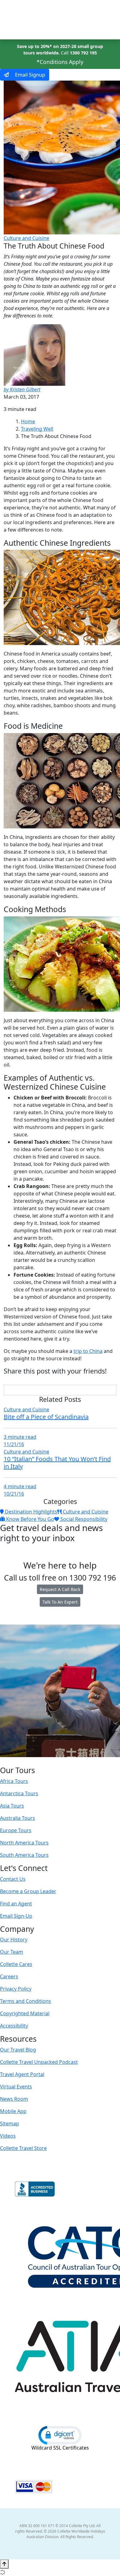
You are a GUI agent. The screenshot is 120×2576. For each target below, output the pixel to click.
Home (28, 421)
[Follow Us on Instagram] (47, 1761)
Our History (14, 1940)
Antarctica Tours (19, 1793)
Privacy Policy (16, 1989)
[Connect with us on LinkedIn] (59, 1761)
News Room (14, 2099)
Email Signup (30, 75)
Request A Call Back (60, 1589)
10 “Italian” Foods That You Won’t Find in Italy (57, 1463)
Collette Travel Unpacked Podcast (39, 2062)
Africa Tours (14, 1781)
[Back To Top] (4, 2564)
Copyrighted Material (25, 2013)
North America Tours (24, 1843)
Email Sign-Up (16, 1916)
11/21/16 (14, 1444)
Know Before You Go (30, 1519)
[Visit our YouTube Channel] (72, 1761)
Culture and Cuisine (26, 238)
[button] (60, 2435)
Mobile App (13, 2111)
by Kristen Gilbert (22, 389)
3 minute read (20, 1437)
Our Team (12, 1952)
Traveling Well (37, 429)
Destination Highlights (30, 1512)
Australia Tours (18, 1818)
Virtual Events (16, 2087)
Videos (8, 2136)
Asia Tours (12, 1806)
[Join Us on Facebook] (41, 1761)
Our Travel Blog (18, 2050)
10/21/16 (14, 1494)
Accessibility (14, 2026)
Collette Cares (16, 1964)
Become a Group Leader (28, 1891)
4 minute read (20, 1486)
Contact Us (13, 1879)
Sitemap (10, 2123)
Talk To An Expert (60, 1602)
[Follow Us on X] (53, 1761)
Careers (9, 1976)
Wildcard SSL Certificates (60, 2448)
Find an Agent (16, 1904)
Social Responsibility (83, 1519)
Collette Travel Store (23, 2148)
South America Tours (24, 1855)
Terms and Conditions (26, 2001)
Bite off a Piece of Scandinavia (46, 1417)
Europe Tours (16, 1830)
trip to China (88, 1351)
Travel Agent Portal (22, 2074)
